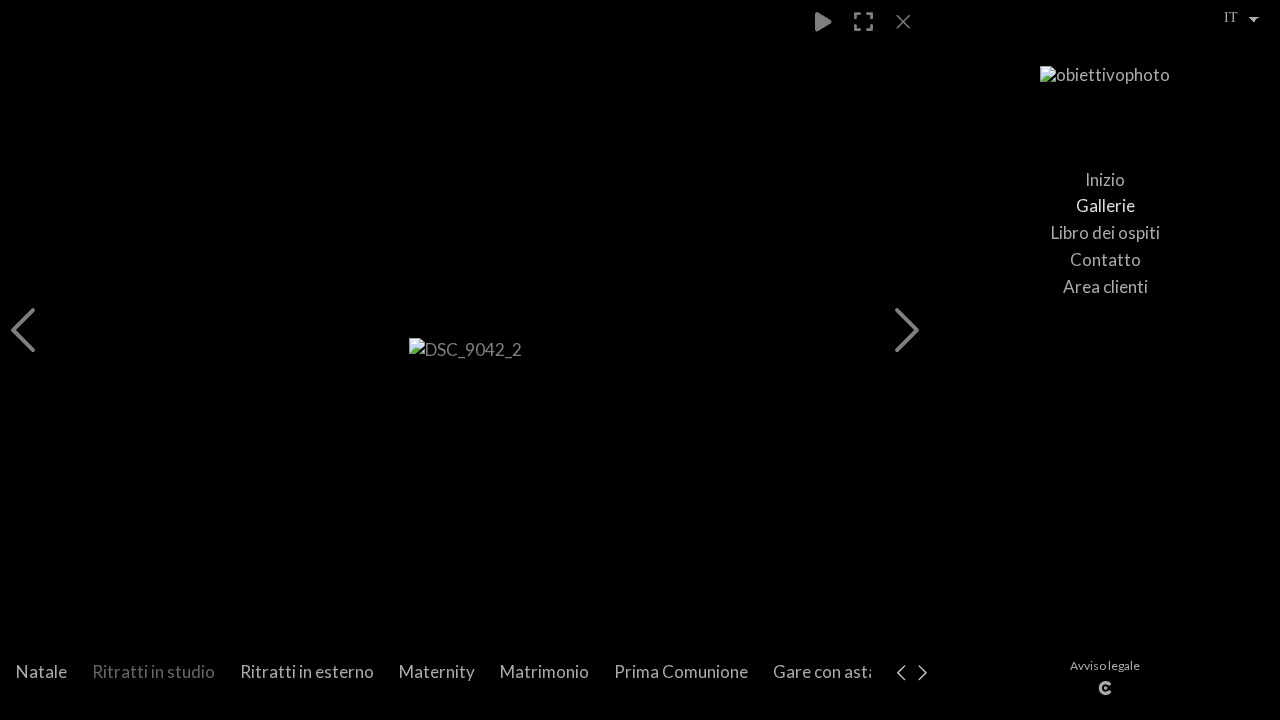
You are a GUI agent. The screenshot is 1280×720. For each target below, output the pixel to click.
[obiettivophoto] (1105, 84)
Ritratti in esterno (307, 671)
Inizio (1105, 179)
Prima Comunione (681, 671)
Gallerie (1105, 205)
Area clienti (1105, 286)
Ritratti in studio (153, 671)
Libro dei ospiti (1105, 232)
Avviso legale (1105, 665)
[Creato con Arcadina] (1105, 688)
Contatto (1105, 259)
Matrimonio (544, 671)
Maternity (437, 671)
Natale (41, 671)
